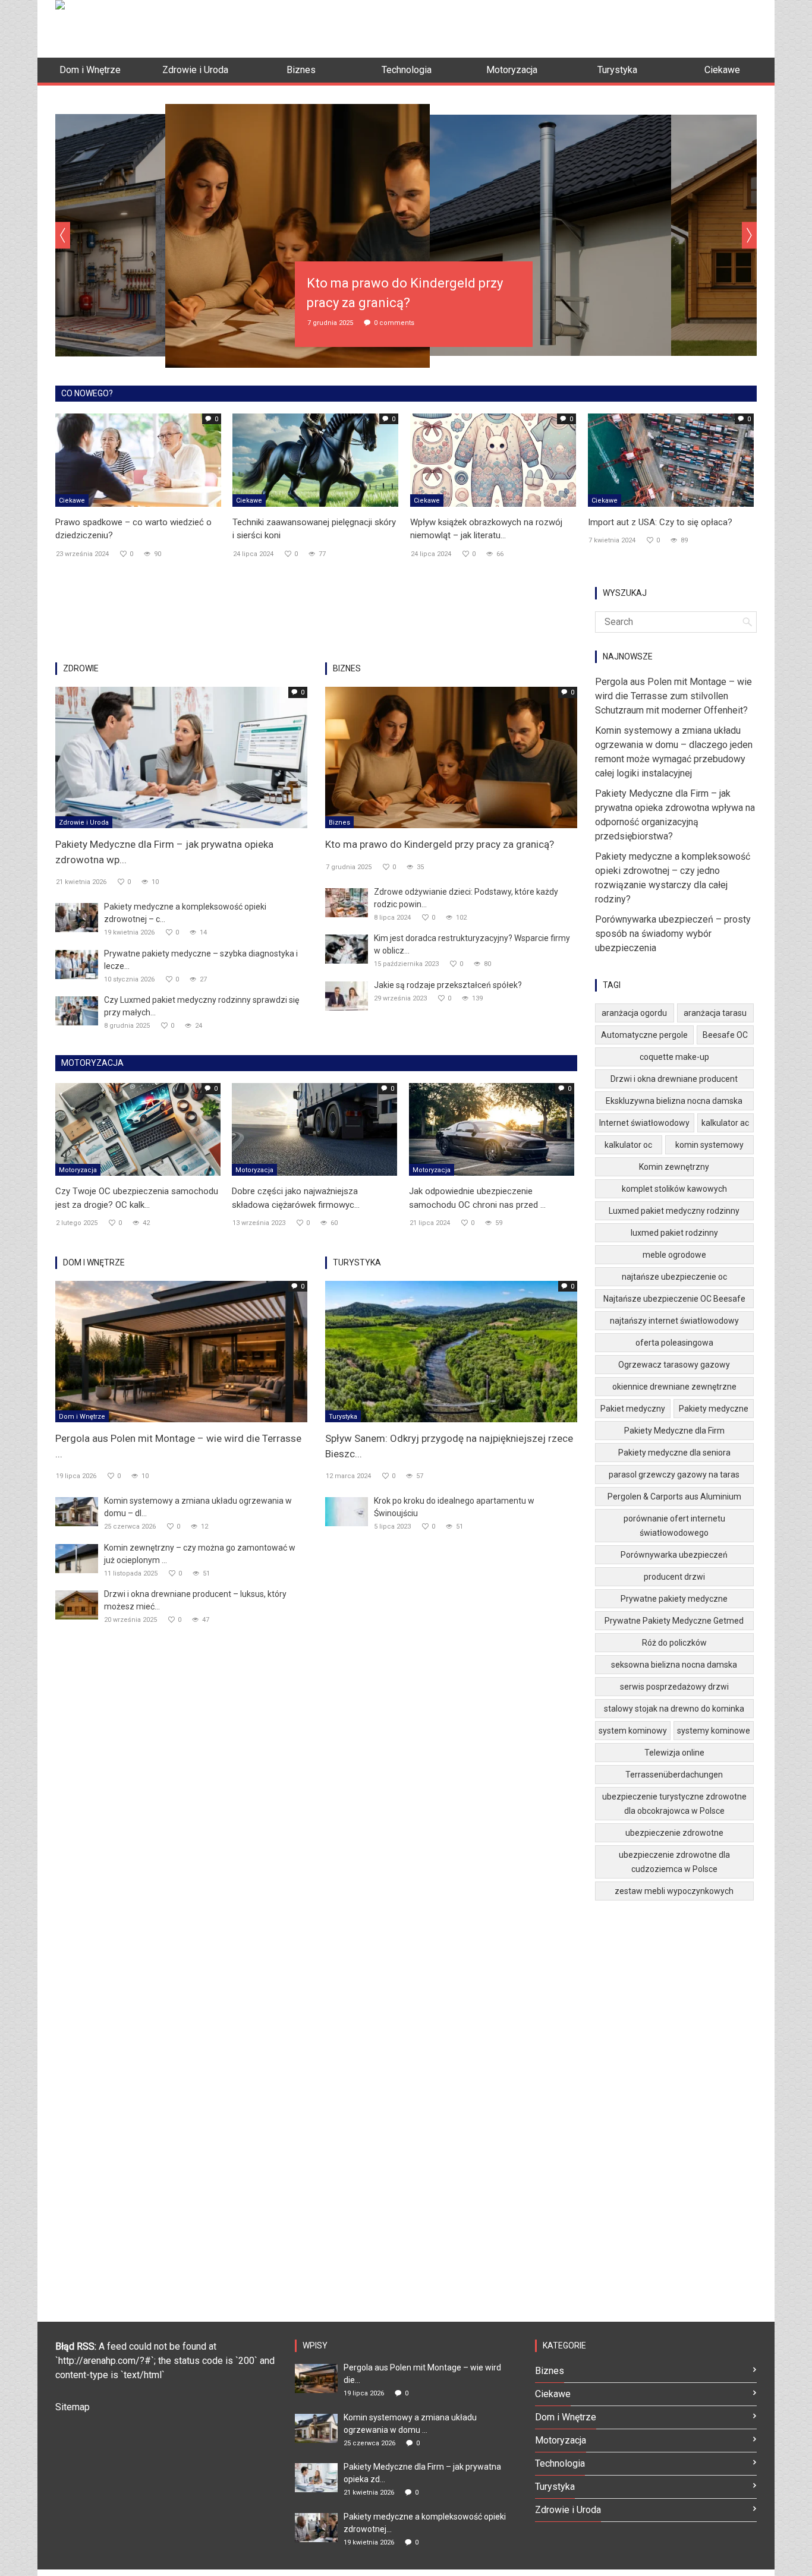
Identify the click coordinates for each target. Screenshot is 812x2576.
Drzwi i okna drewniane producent (674, 1079)
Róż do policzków (674, 1643)
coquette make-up (674, 1057)
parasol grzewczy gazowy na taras (674, 1475)
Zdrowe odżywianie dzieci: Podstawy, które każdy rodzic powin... (466, 898)
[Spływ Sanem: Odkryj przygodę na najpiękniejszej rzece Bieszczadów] (451, 1351)
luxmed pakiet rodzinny (674, 1233)
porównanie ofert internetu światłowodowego (674, 1526)
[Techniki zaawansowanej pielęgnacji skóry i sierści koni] (315, 459)
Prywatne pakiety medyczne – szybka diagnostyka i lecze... (201, 960)
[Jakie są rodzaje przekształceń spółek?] (347, 995)
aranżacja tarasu (715, 1013)
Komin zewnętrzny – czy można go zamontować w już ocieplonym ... (200, 1554)
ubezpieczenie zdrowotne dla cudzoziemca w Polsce (674, 1862)
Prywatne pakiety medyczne (674, 1599)
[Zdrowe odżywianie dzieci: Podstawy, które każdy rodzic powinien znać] (347, 902)
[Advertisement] (540, 27)
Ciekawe (72, 501)
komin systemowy (709, 1145)
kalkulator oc (628, 1145)
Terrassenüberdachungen (674, 1775)
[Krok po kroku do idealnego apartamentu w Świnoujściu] (347, 1511)
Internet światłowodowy (644, 1123)
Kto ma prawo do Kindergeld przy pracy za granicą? (440, 844)
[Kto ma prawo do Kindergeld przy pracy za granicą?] (451, 757)
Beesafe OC (725, 1035)
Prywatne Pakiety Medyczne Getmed (674, 1621)
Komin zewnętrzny (674, 1167)
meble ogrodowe (674, 1255)
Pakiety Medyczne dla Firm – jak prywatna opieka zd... (422, 2473)
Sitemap (73, 2407)
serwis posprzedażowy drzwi (674, 1687)
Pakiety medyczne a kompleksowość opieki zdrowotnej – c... (185, 913)
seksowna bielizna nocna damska (674, 1665)
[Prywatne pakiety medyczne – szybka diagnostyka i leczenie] (77, 964)
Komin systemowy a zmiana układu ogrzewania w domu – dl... (198, 1507)
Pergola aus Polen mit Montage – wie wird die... (422, 2374)
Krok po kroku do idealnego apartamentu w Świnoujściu (454, 1507)
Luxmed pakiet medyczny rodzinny (674, 1211)
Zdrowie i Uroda (84, 823)
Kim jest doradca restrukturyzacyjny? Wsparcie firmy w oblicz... (472, 944)
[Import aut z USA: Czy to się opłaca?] (671, 459)
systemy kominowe (714, 1731)
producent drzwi (674, 1577)
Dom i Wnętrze (82, 1417)
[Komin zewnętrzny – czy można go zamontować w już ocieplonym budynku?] (77, 1558)
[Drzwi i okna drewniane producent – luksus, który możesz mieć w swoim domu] (77, 1604)
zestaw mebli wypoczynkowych (674, 1891)
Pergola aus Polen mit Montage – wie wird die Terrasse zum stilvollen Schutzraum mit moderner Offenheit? (673, 696)
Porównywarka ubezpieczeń (674, 1555)
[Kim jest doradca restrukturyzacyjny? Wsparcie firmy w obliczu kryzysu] (347, 948)
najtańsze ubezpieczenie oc (674, 1277)
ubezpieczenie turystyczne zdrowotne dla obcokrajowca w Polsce (674, 1804)
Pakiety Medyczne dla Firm (674, 1431)
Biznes (339, 823)
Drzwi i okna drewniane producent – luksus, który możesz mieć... (195, 1600)
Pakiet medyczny (633, 1409)
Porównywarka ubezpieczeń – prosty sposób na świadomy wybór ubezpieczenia (673, 934)
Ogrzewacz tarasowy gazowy (674, 1365)
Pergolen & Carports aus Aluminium (674, 1497)
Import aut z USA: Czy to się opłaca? (660, 522)
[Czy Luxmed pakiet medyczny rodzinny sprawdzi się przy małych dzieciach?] (77, 1010)
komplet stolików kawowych (674, 1189)
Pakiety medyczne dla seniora (674, 1453)
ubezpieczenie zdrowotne (674, 1833)
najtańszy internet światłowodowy (674, 1321)
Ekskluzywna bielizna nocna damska (674, 1101)
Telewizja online (674, 1753)
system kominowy (633, 1731)
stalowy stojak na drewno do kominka (674, 1709)
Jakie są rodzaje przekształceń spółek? (448, 985)
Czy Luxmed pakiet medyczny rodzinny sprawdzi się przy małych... (202, 1006)
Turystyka (343, 1417)
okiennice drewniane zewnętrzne (674, 1387)
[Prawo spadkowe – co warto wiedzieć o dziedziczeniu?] (138, 459)
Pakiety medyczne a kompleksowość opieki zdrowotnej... (425, 2523)
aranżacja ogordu (634, 1013)
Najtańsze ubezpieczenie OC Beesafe (674, 1299)
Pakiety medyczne (714, 1409)
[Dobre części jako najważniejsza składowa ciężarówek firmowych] (314, 1129)
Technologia (560, 2463)
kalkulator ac (725, 1123)
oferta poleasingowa (674, 1343)
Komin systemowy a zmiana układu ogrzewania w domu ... (410, 2424)
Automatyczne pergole (644, 1035)
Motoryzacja (78, 1170)
